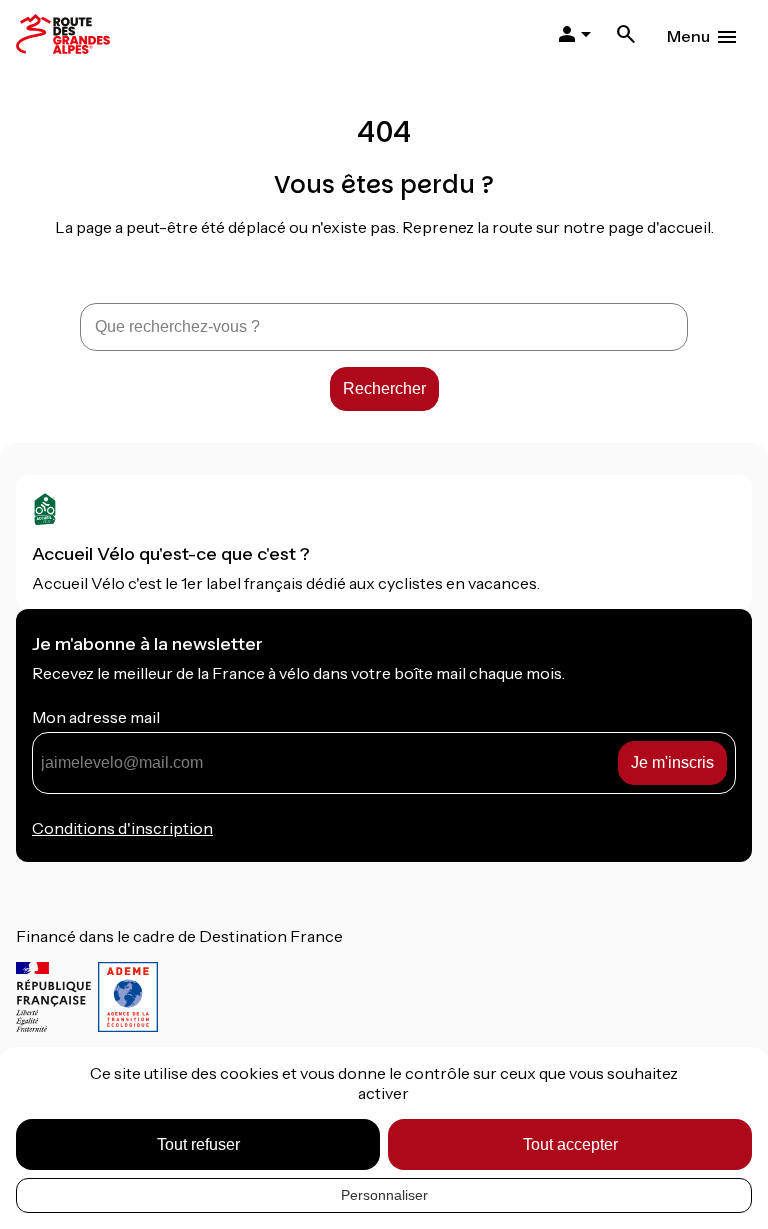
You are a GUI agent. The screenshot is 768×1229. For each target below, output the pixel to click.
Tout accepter (570, 1144)
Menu (688, 36)
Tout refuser (198, 1144)
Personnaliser (384, 1195)
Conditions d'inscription (122, 828)
